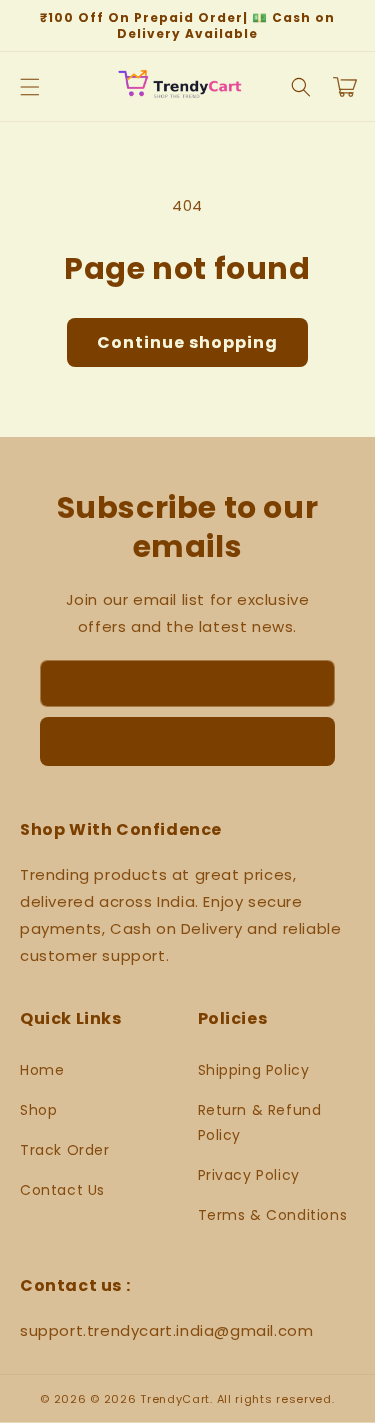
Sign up (188, 741)
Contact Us (62, 1190)
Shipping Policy (254, 1070)
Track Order (65, 1150)
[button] (30, 87)
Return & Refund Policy (260, 1122)
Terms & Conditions (273, 1215)
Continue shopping (187, 342)
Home (42, 1070)
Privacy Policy (249, 1175)
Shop (38, 1110)
